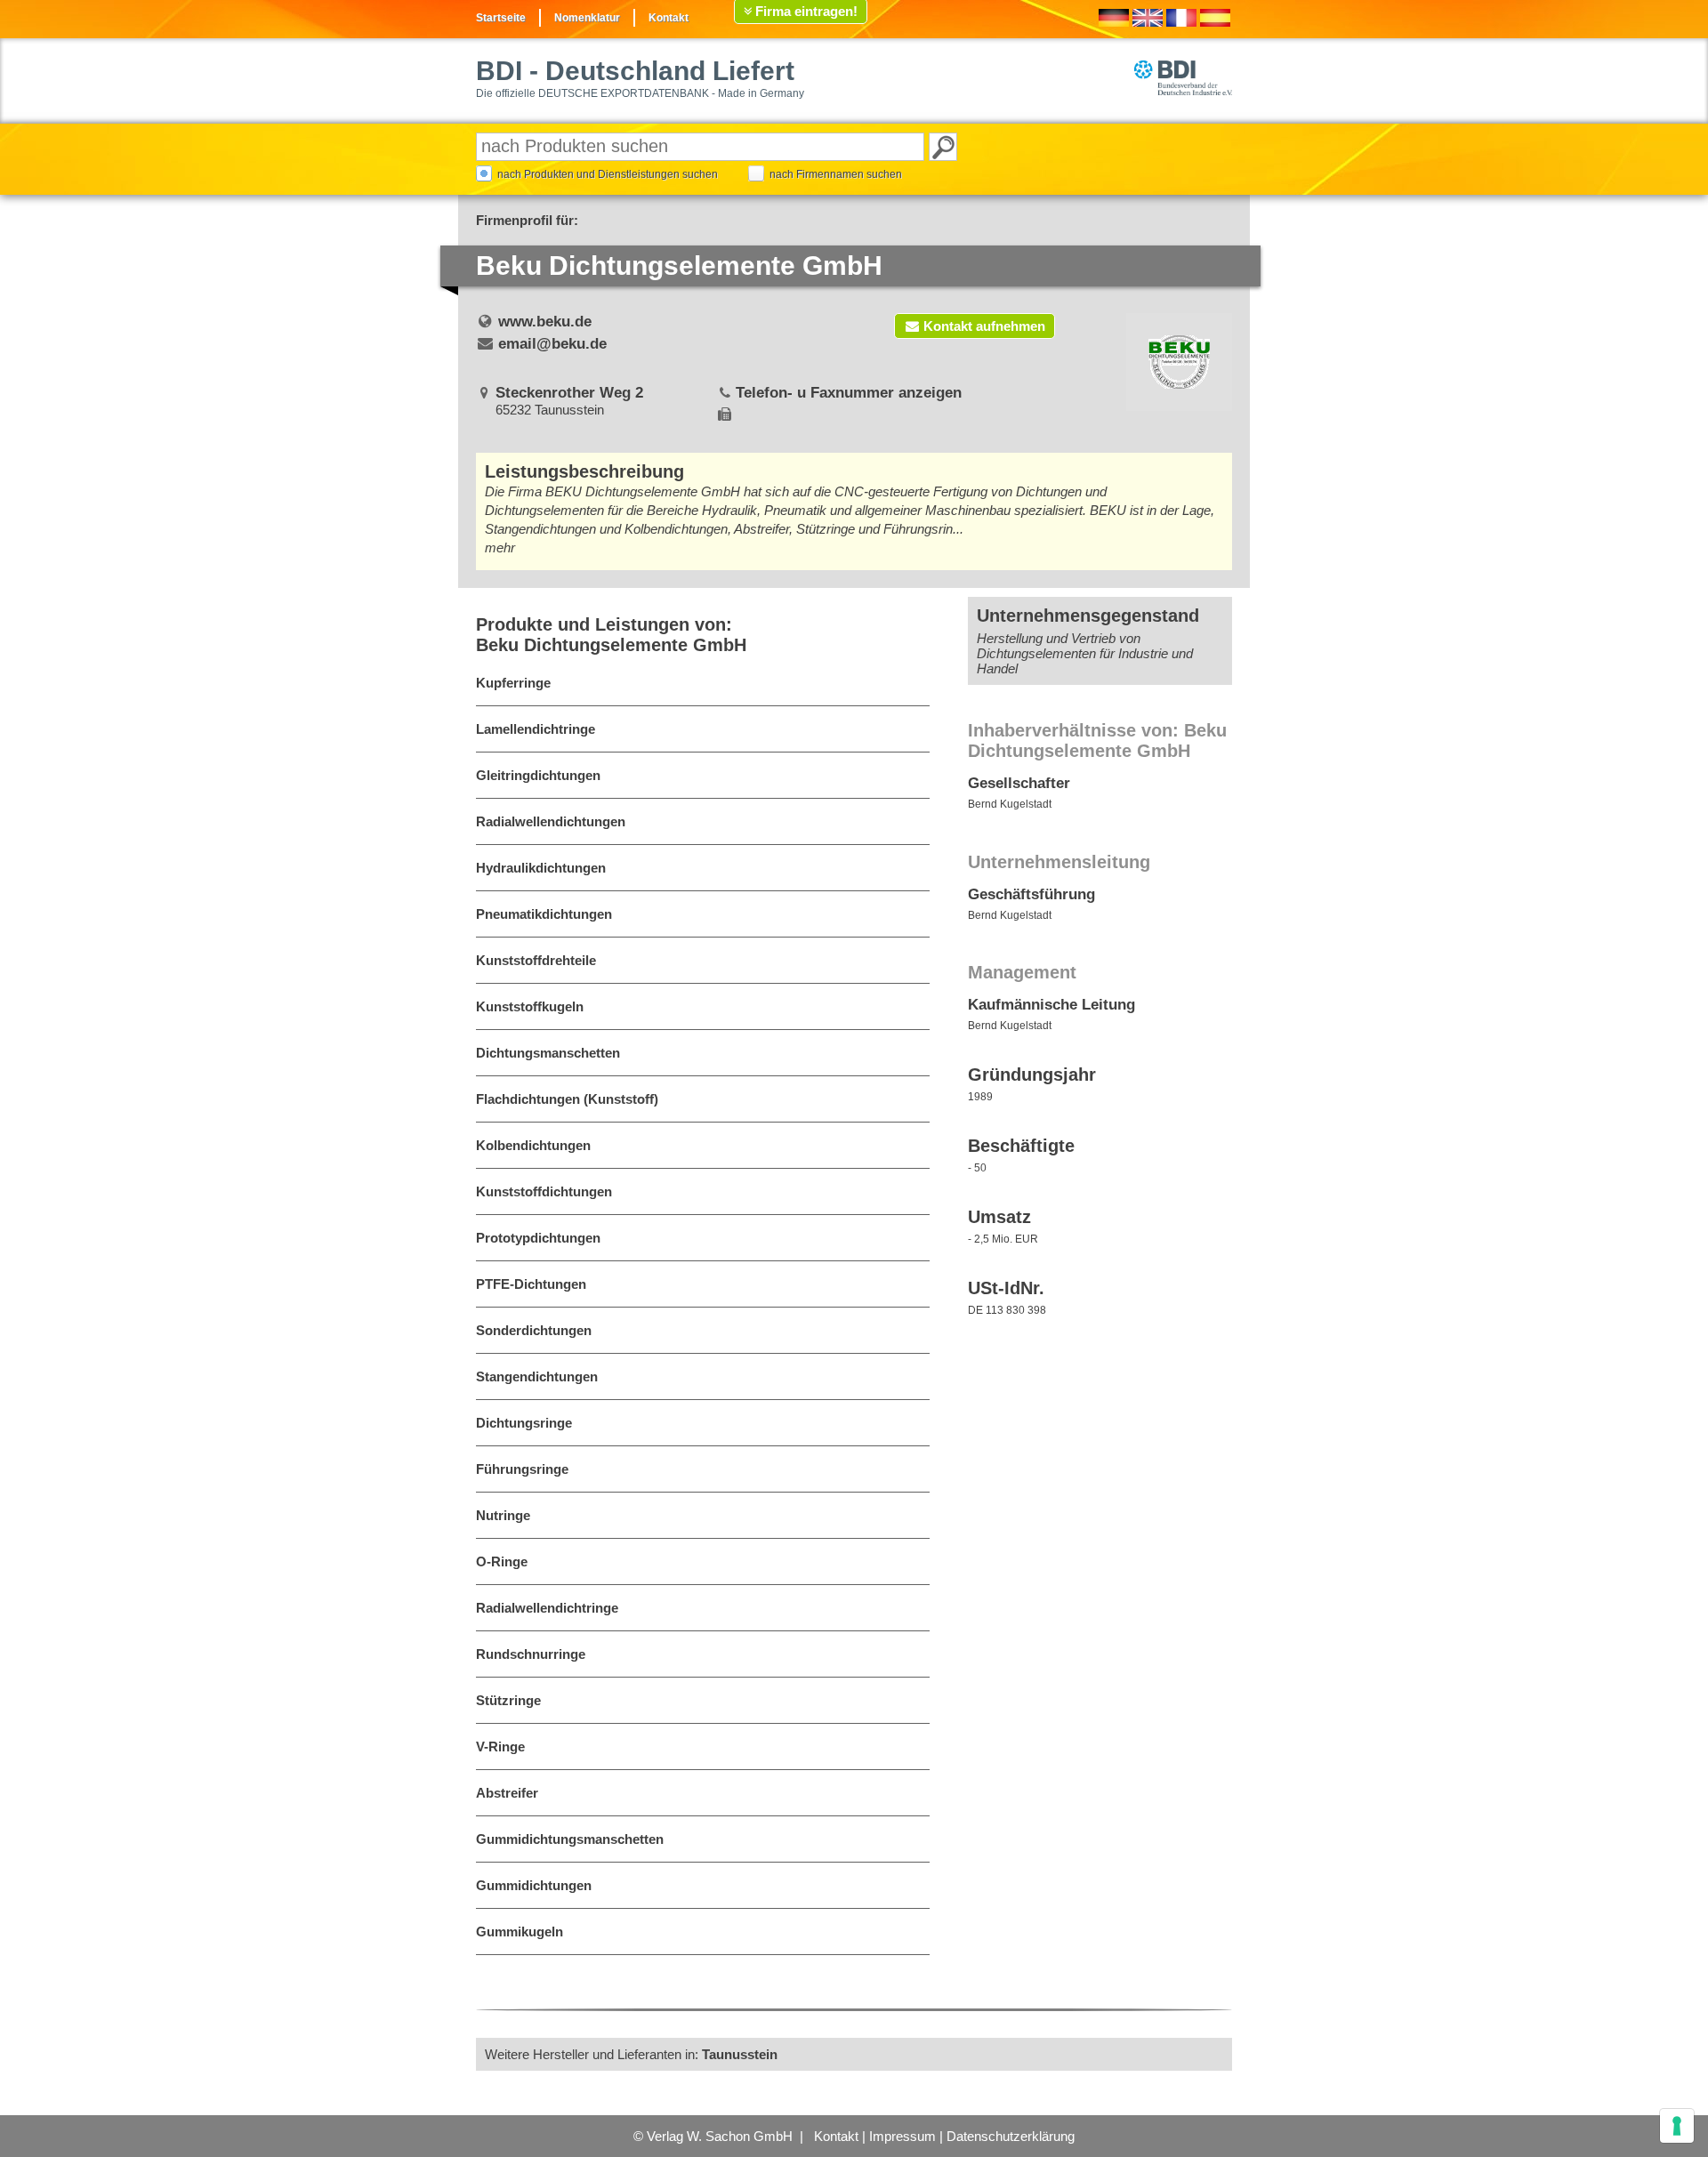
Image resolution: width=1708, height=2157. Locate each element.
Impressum (902, 2136)
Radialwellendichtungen (551, 821)
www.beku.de (545, 322)
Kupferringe (513, 683)
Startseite (501, 18)
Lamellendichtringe (536, 729)
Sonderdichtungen (534, 1330)
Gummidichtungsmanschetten (570, 1839)
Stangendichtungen (537, 1376)
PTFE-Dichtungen (531, 1284)
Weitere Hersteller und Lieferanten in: (631, 2054)
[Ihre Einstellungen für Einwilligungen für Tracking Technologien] (1677, 2126)
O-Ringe (502, 1561)
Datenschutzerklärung (1011, 2136)
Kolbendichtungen (533, 1145)
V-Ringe (500, 1747)
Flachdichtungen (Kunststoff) (567, 1099)
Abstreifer (507, 1793)
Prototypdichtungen (538, 1238)
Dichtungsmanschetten (548, 1053)
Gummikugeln (520, 1932)
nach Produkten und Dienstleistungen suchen (608, 174)
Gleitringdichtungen (538, 775)
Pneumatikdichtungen (544, 914)
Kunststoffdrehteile (536, 960)
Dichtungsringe (524, 1423)
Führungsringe (522, 1469)
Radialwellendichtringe (547, 1608)
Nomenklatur (587, 18)
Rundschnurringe (531, 1654)
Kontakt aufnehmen (984, 326)
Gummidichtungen (534, 1885)
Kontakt (669, 18)
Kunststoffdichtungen (544, 1191)
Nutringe (503, 1515)
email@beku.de (552, 344)
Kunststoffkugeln (530, 1006)
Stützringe (508, 1700)
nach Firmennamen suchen (836, 174)
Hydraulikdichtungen (541, 868)
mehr (500, 547)
